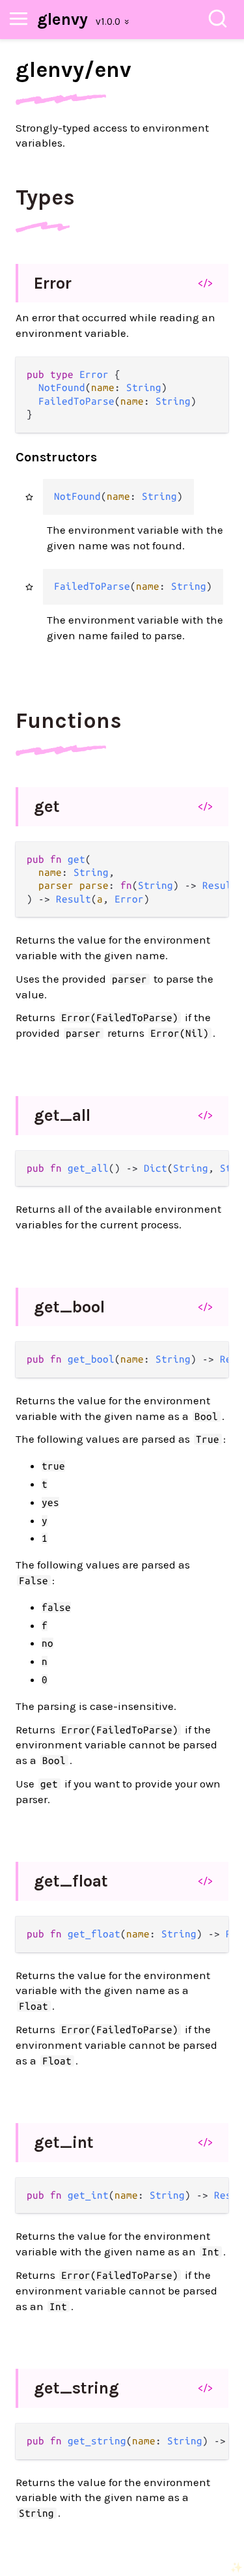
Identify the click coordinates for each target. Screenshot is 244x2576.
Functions (69, 721)
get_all (62, 1115)
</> (205, 283)
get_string (76, 2388)
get (47, 806)
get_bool (69, 1307)
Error (53, 283)
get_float (71, 1881)
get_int (64, 2142)
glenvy (62, 19)
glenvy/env (74, 70)
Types (45, 197)
